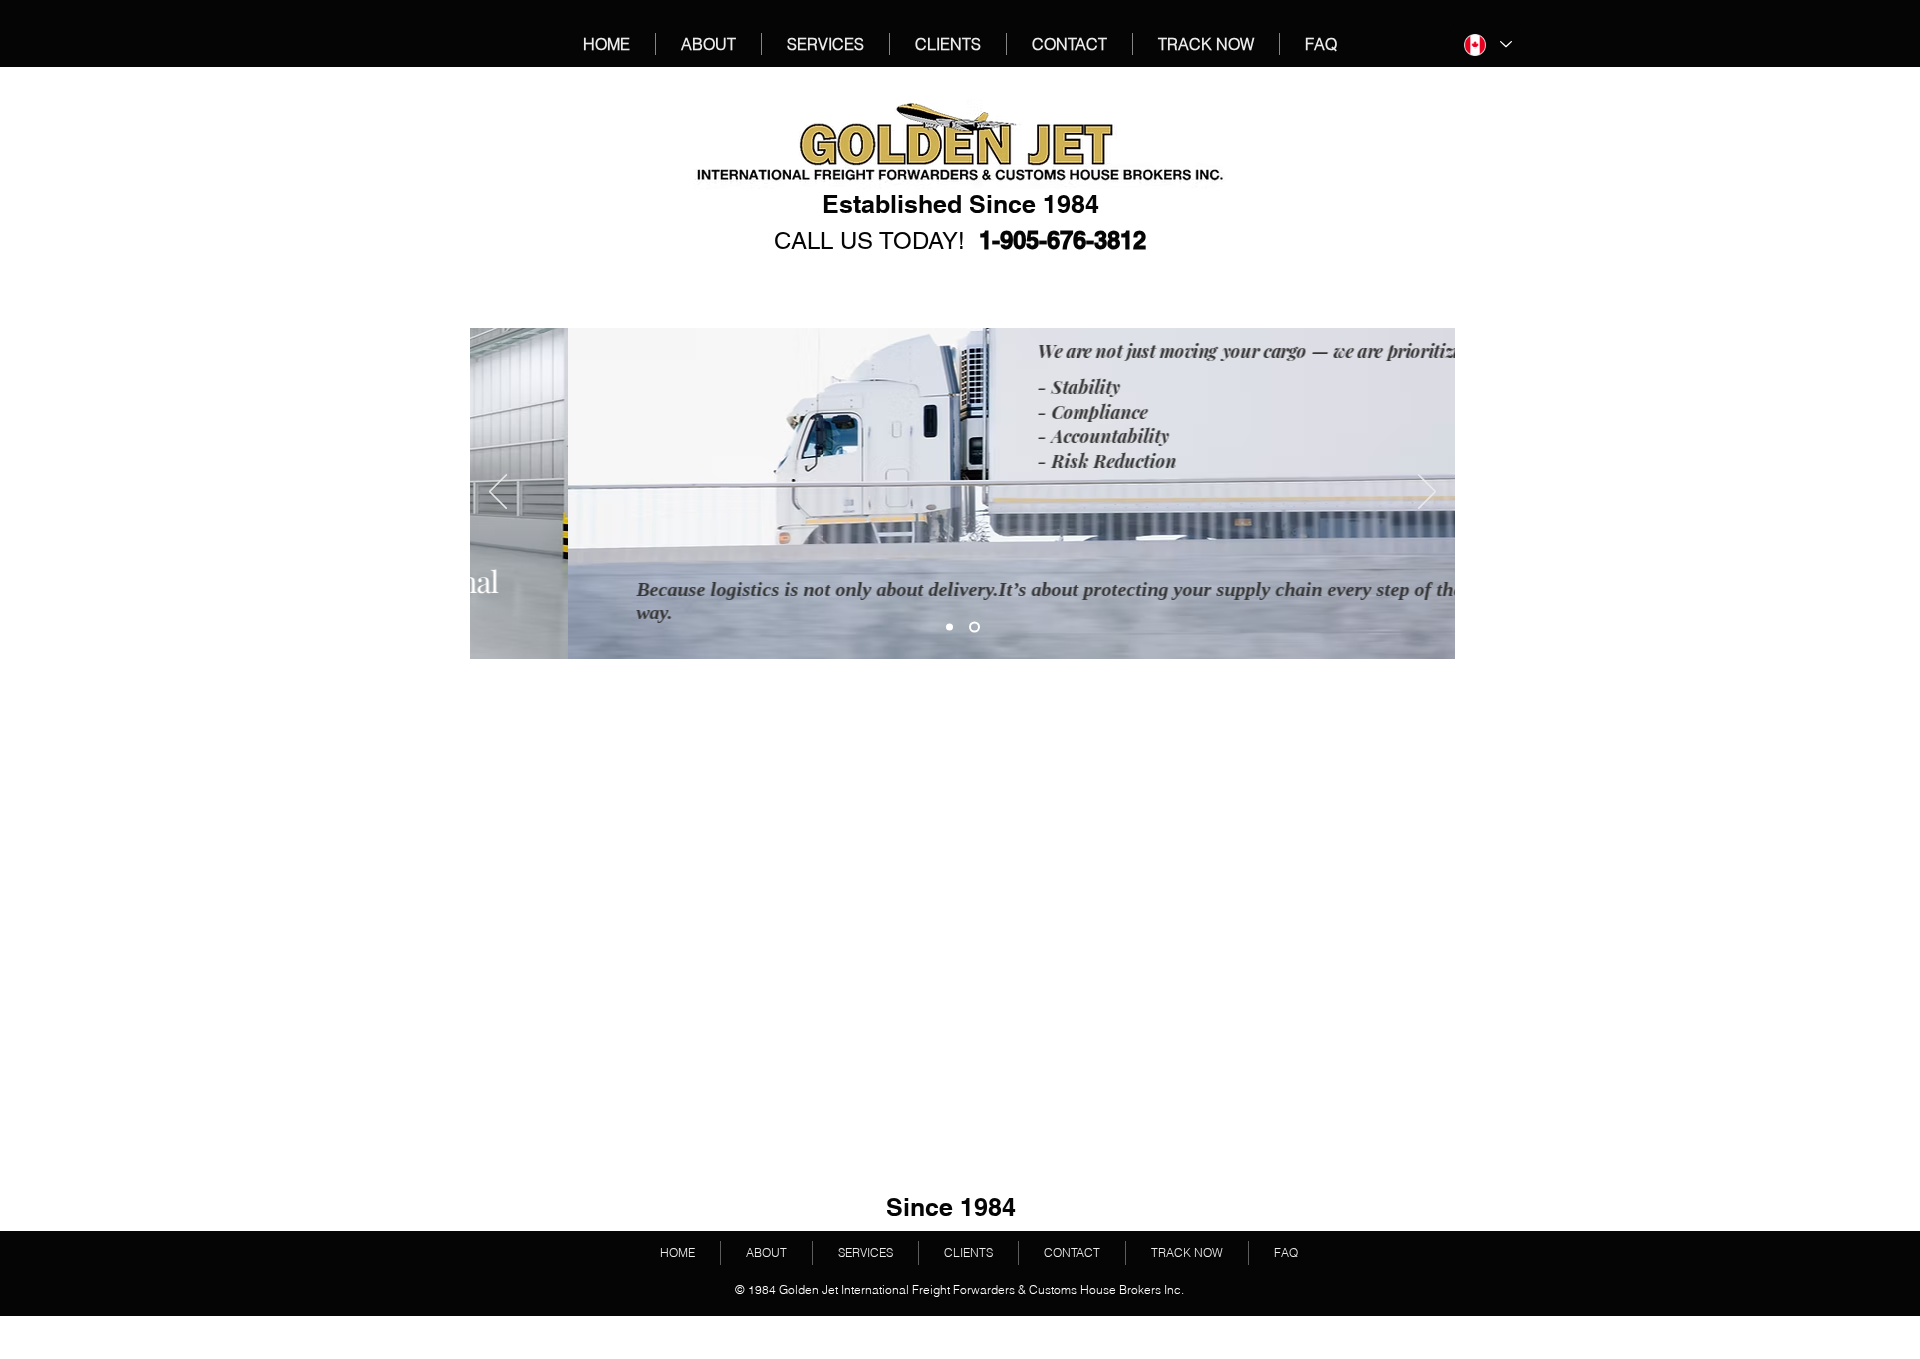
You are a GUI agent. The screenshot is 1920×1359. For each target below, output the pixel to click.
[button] (1206, 44)
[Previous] (498, 493)
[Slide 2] (974, 627)
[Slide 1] (949, 627)
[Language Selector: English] (1487, 44)
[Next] (1427, 493)
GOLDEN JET (683, 107)
